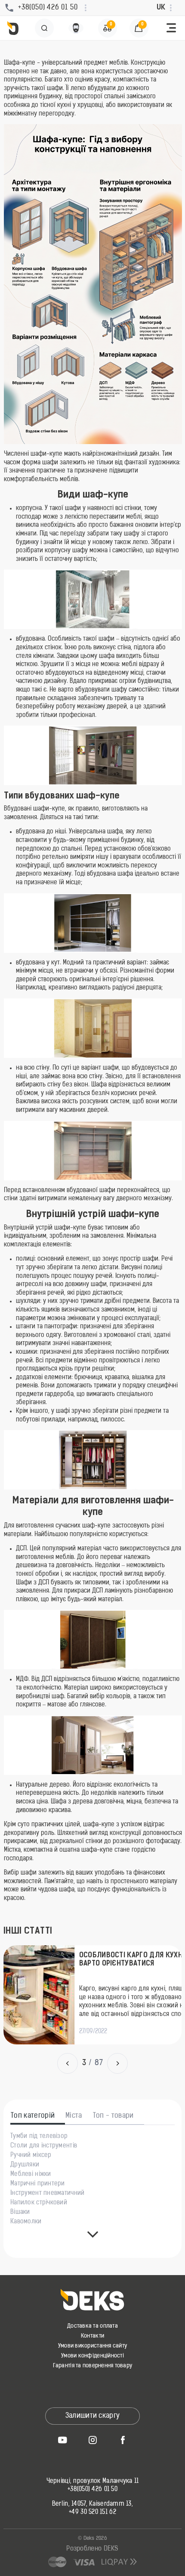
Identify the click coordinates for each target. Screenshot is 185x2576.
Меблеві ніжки (31, 2175)
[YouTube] (62, 2440)
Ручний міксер (31, 2156)
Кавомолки (26, 2222)
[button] (171, 28)
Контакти (92, 2336)
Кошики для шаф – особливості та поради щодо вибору (122, 1964)
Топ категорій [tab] (33, 2116)
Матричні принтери (38, 2184)
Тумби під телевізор (39, 2137)
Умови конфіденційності (92, 2356)
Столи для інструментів (44, 2146)
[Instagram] (92, 2440)
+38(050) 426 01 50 (92, 2490)
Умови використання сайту (92, 2346)
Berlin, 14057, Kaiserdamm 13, (92, 2504)
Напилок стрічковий (39, 2203)
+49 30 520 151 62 (92, 2513)
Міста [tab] (74, 2116)
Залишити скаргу (93, 2416)
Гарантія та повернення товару (93, 2366)
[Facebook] (123, 2440)
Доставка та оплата (92, 2326)
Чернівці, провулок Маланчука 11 (93, 2482)
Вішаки (20, 2213)
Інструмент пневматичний (47, 2194)
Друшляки (25, 2165)
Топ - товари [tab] (113, 2116)
